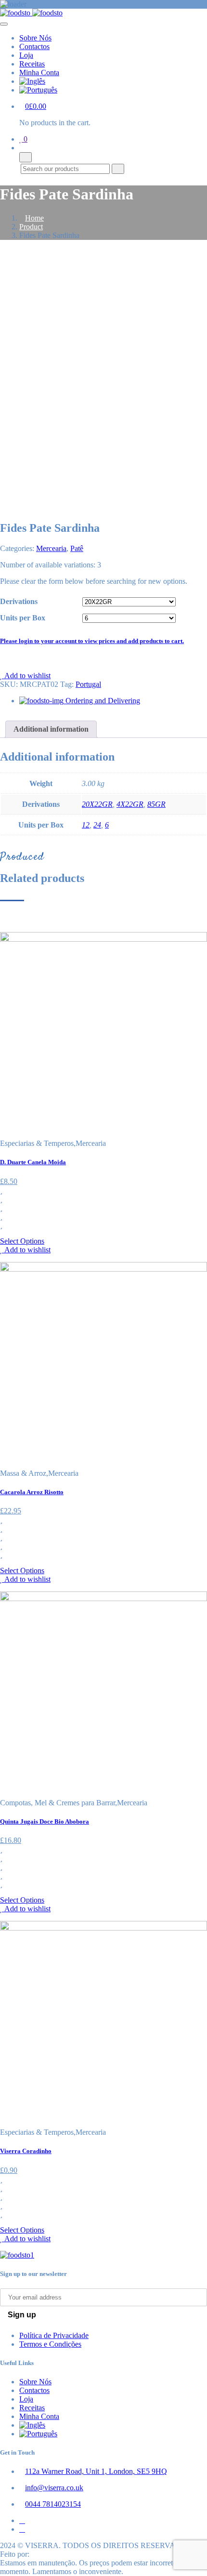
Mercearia (51, 548)
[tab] (51, 729)
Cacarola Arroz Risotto (32, 1492)
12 (86, 825)
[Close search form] (26, 157)
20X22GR (97, 804)
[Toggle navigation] (4, 24)
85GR (156, 804)
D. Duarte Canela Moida (33, 1162)
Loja (26, 55)
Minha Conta (39, 72)
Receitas (32, 64)
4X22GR (130, 804)
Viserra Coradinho (26, 2151)
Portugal (88, 684)
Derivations (19, 601)
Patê (77, 548)
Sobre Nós (35, 38)
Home (34, 218)
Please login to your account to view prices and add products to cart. (92, 641)
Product (31, 227)
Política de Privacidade (54, 2335)
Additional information (51, 729)
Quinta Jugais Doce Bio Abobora (45, 1821)
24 (97, 825)
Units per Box (23, 618)
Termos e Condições (50, 2344)
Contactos (34, 46)
